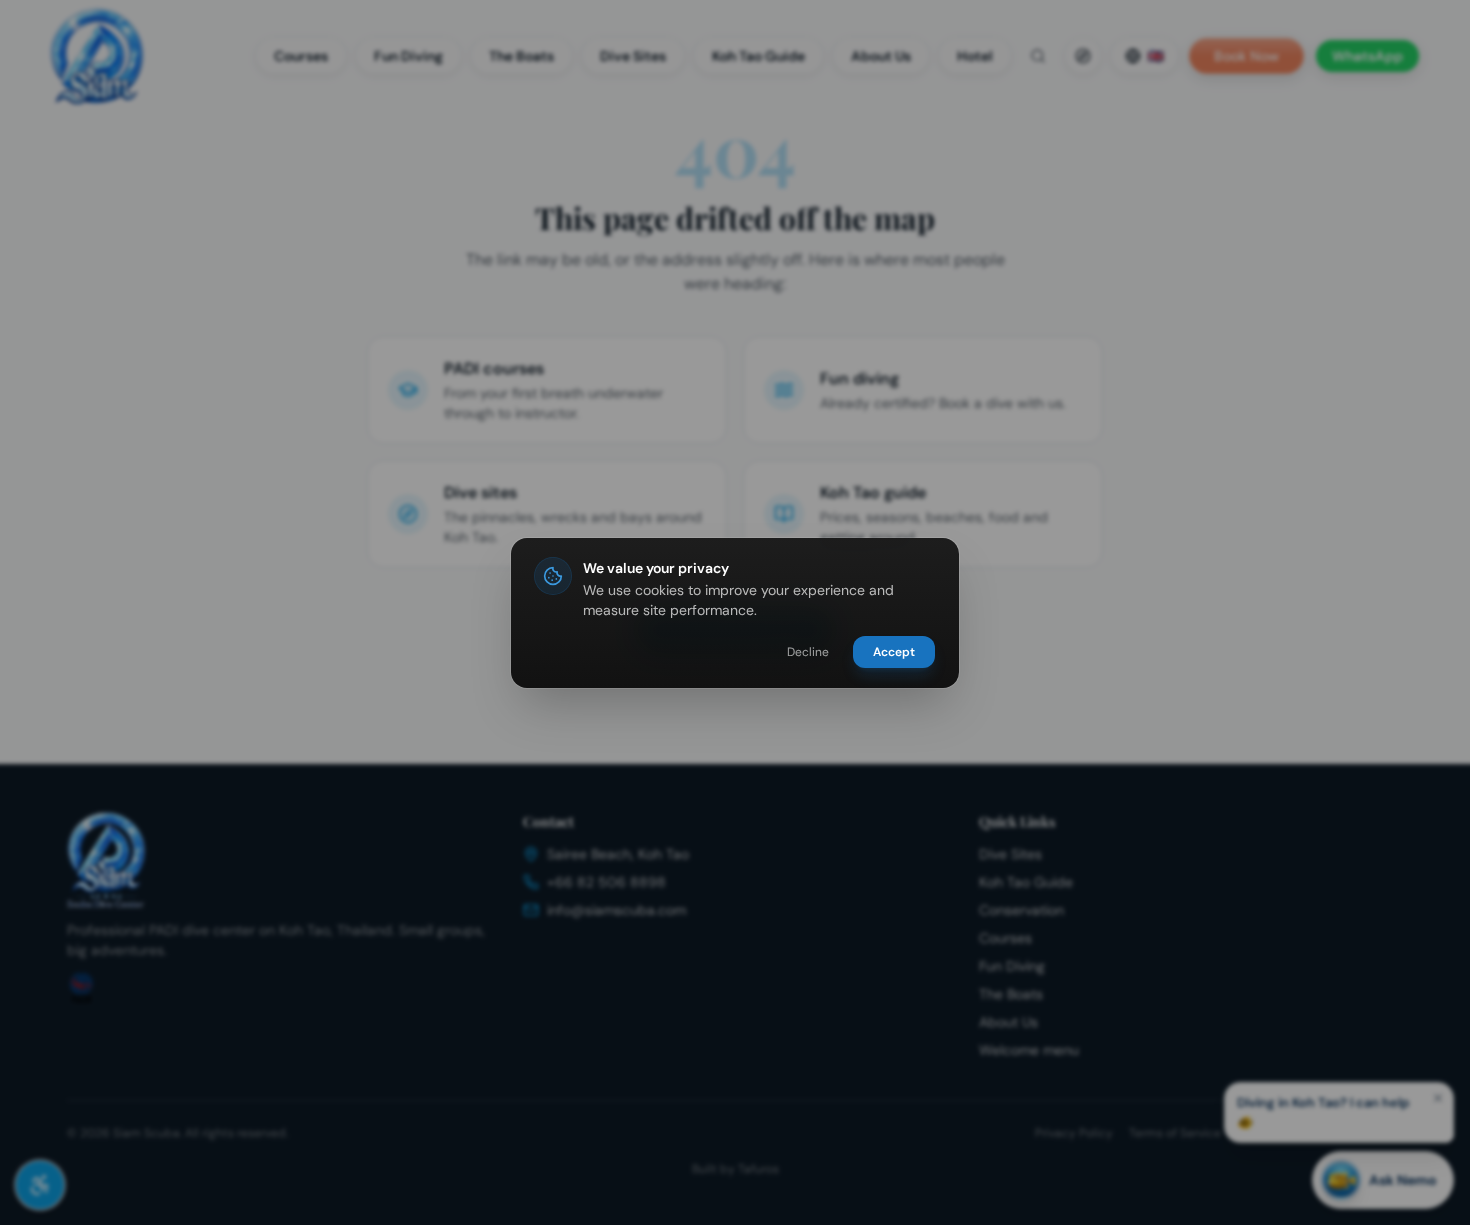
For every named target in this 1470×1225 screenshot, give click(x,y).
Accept (894, 652)
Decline (808, 652)
